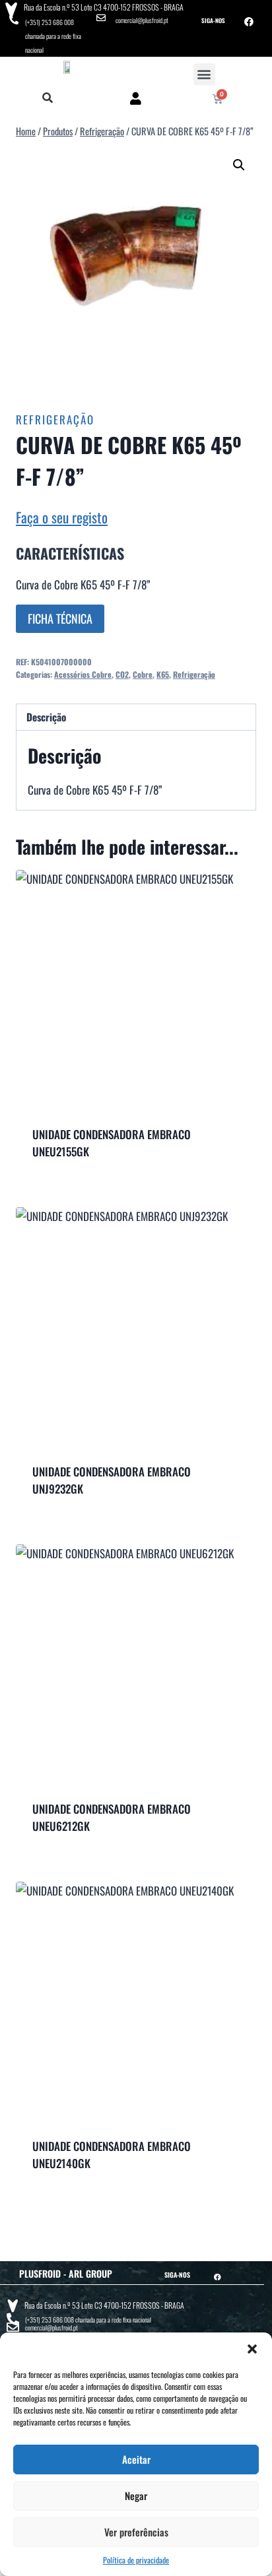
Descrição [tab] (46, 717)
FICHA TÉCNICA (60, 618)
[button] (252, 2349)
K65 (163, 674)
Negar (136, 2495)
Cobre (143, 674)
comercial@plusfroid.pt (142, 20)
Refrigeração (55, 419)
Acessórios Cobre (83, 674)
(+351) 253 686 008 (50, 22)
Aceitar (136, 2459)
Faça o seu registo (62, 517)
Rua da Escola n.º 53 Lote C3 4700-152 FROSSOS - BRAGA (104, 7)
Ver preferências (136, 2532)
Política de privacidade (136, 2560)
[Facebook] (249, 22)
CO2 (122, 674)
